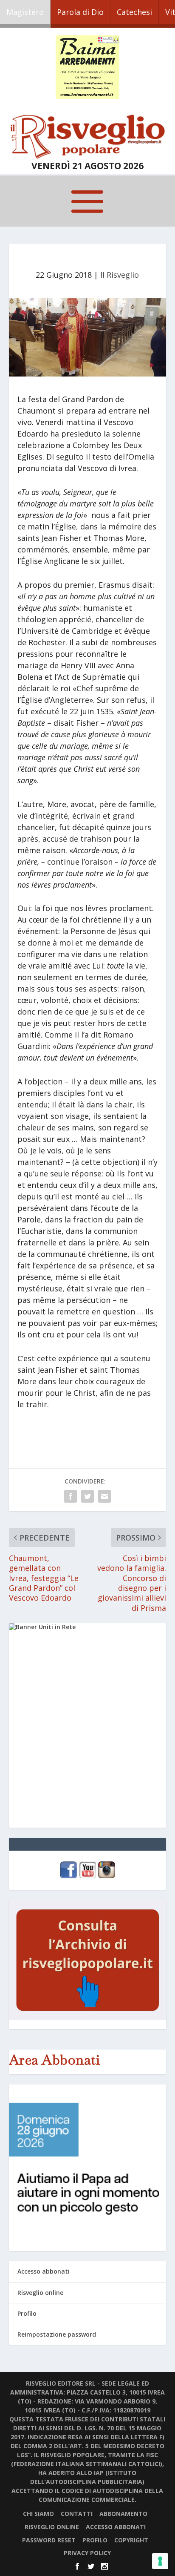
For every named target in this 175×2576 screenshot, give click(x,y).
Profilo (27, 2313)
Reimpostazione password (57, 2334)
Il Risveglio (120, 275)
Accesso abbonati (44, 2271)
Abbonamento (123, 2514)
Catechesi (134, 12)
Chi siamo (38, 2514)
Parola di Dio (80, 12)
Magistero (25, 12)
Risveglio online (40, 2293)
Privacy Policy (87, 2553)
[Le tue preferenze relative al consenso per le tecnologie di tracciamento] (160, 2561)
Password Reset (49, 2540)
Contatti (77, 2514)
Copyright (131, 2540)
